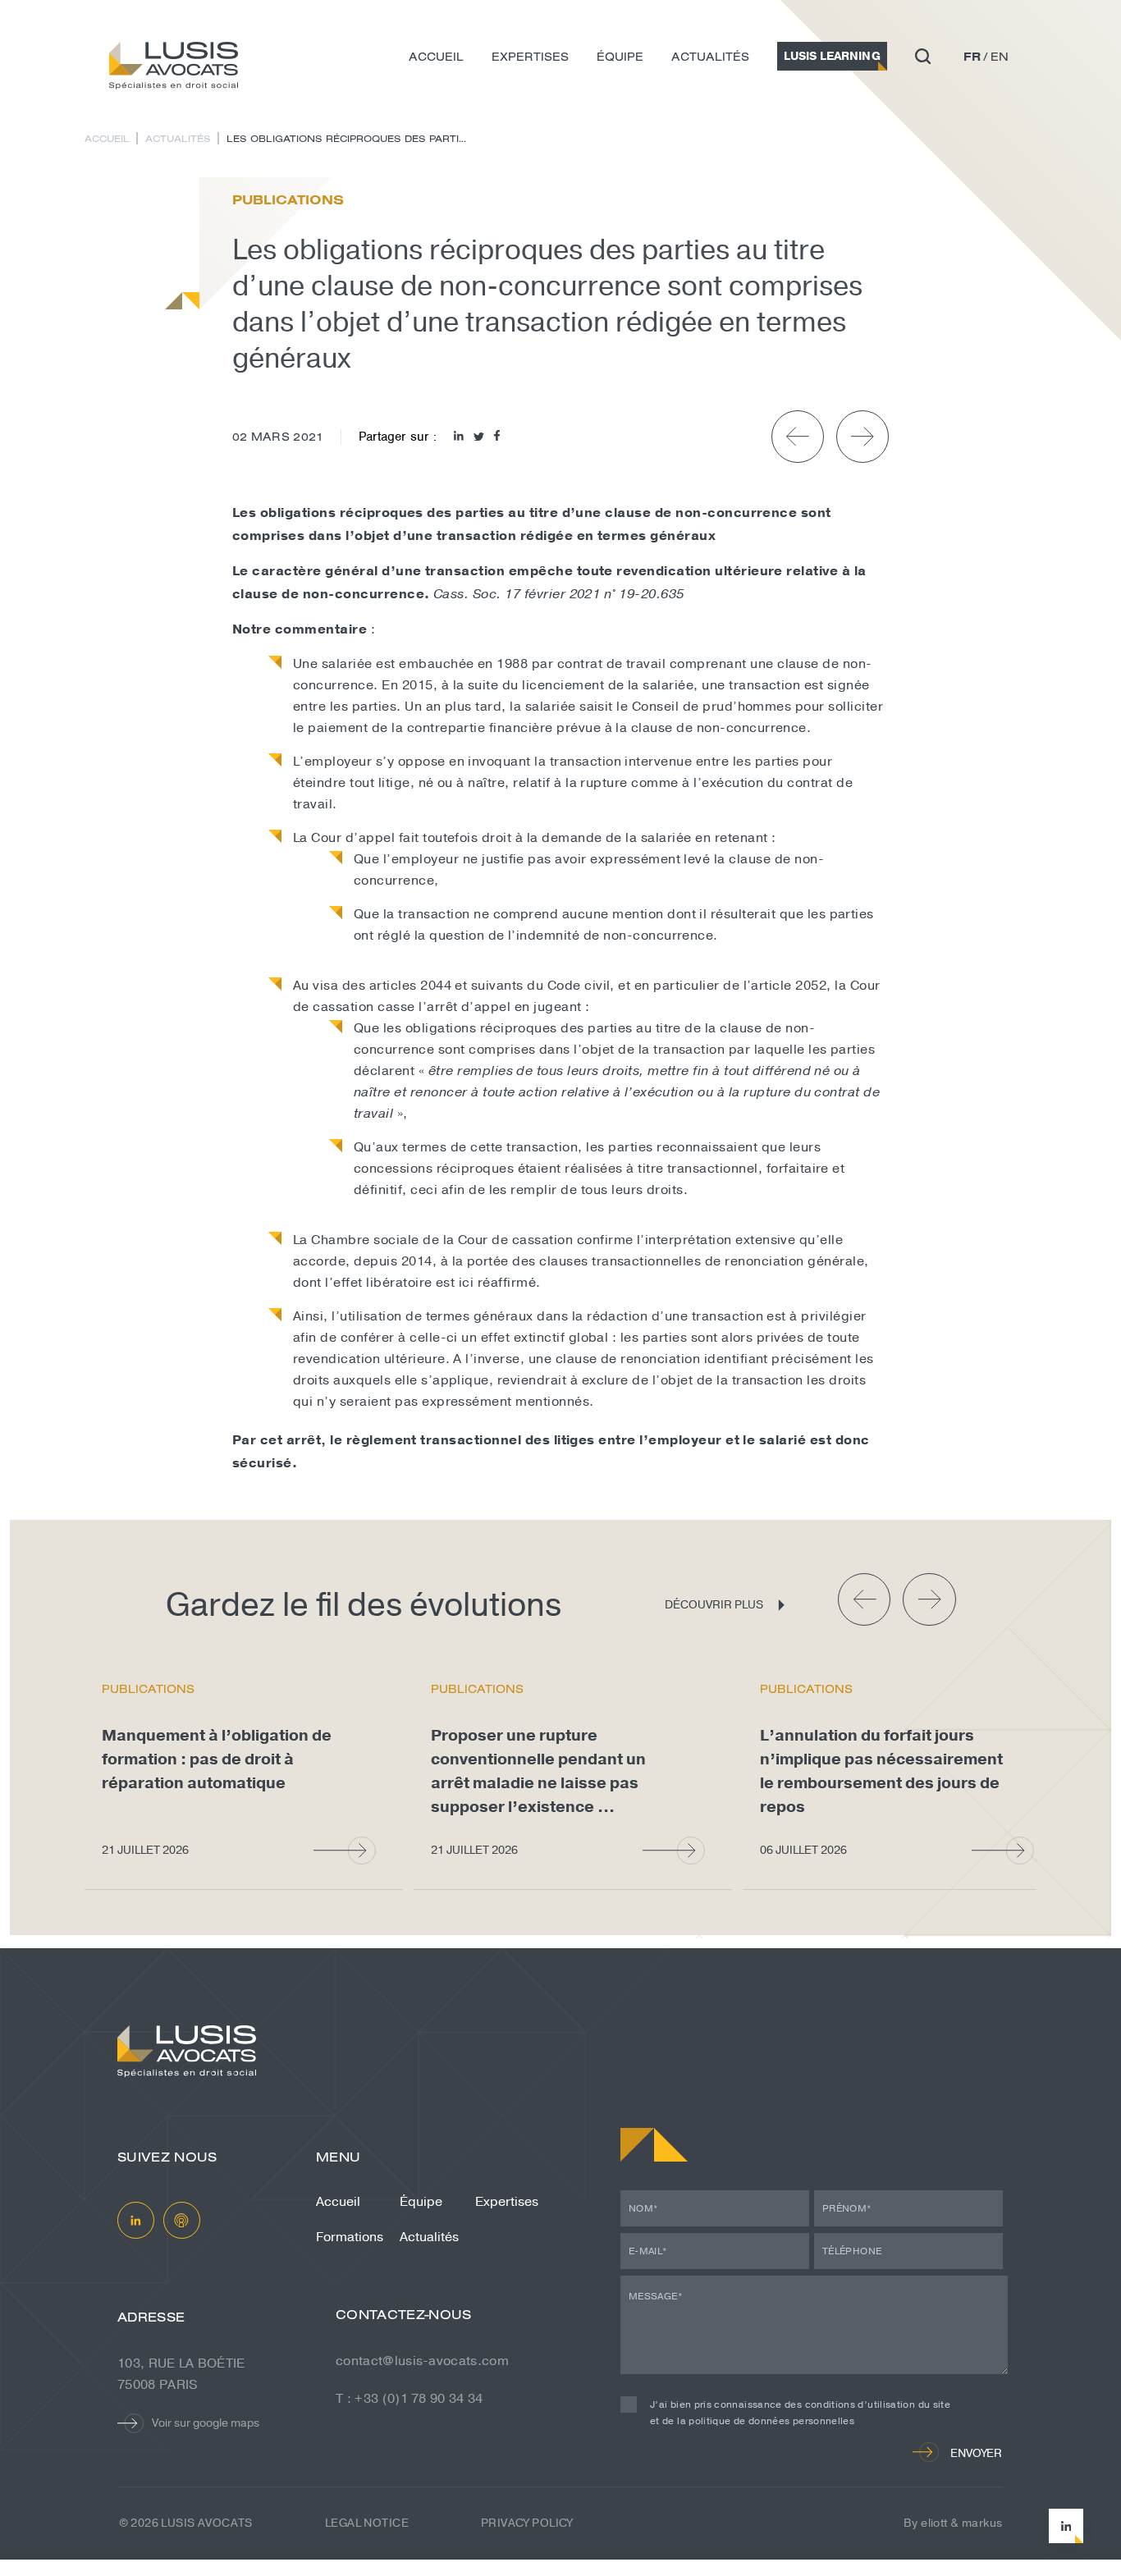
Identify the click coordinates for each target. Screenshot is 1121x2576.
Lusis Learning (832, 56)
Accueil (436, 57)
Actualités (710, 57)
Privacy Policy (527, 2523)
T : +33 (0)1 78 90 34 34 (410, 2399)
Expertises (530, 57)
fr (972, 57)
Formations (350, 2237)
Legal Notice (367, 2523)
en (1000, 57)
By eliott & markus (953, 2523)
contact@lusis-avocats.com (422, 2361)
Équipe (620, 57)
